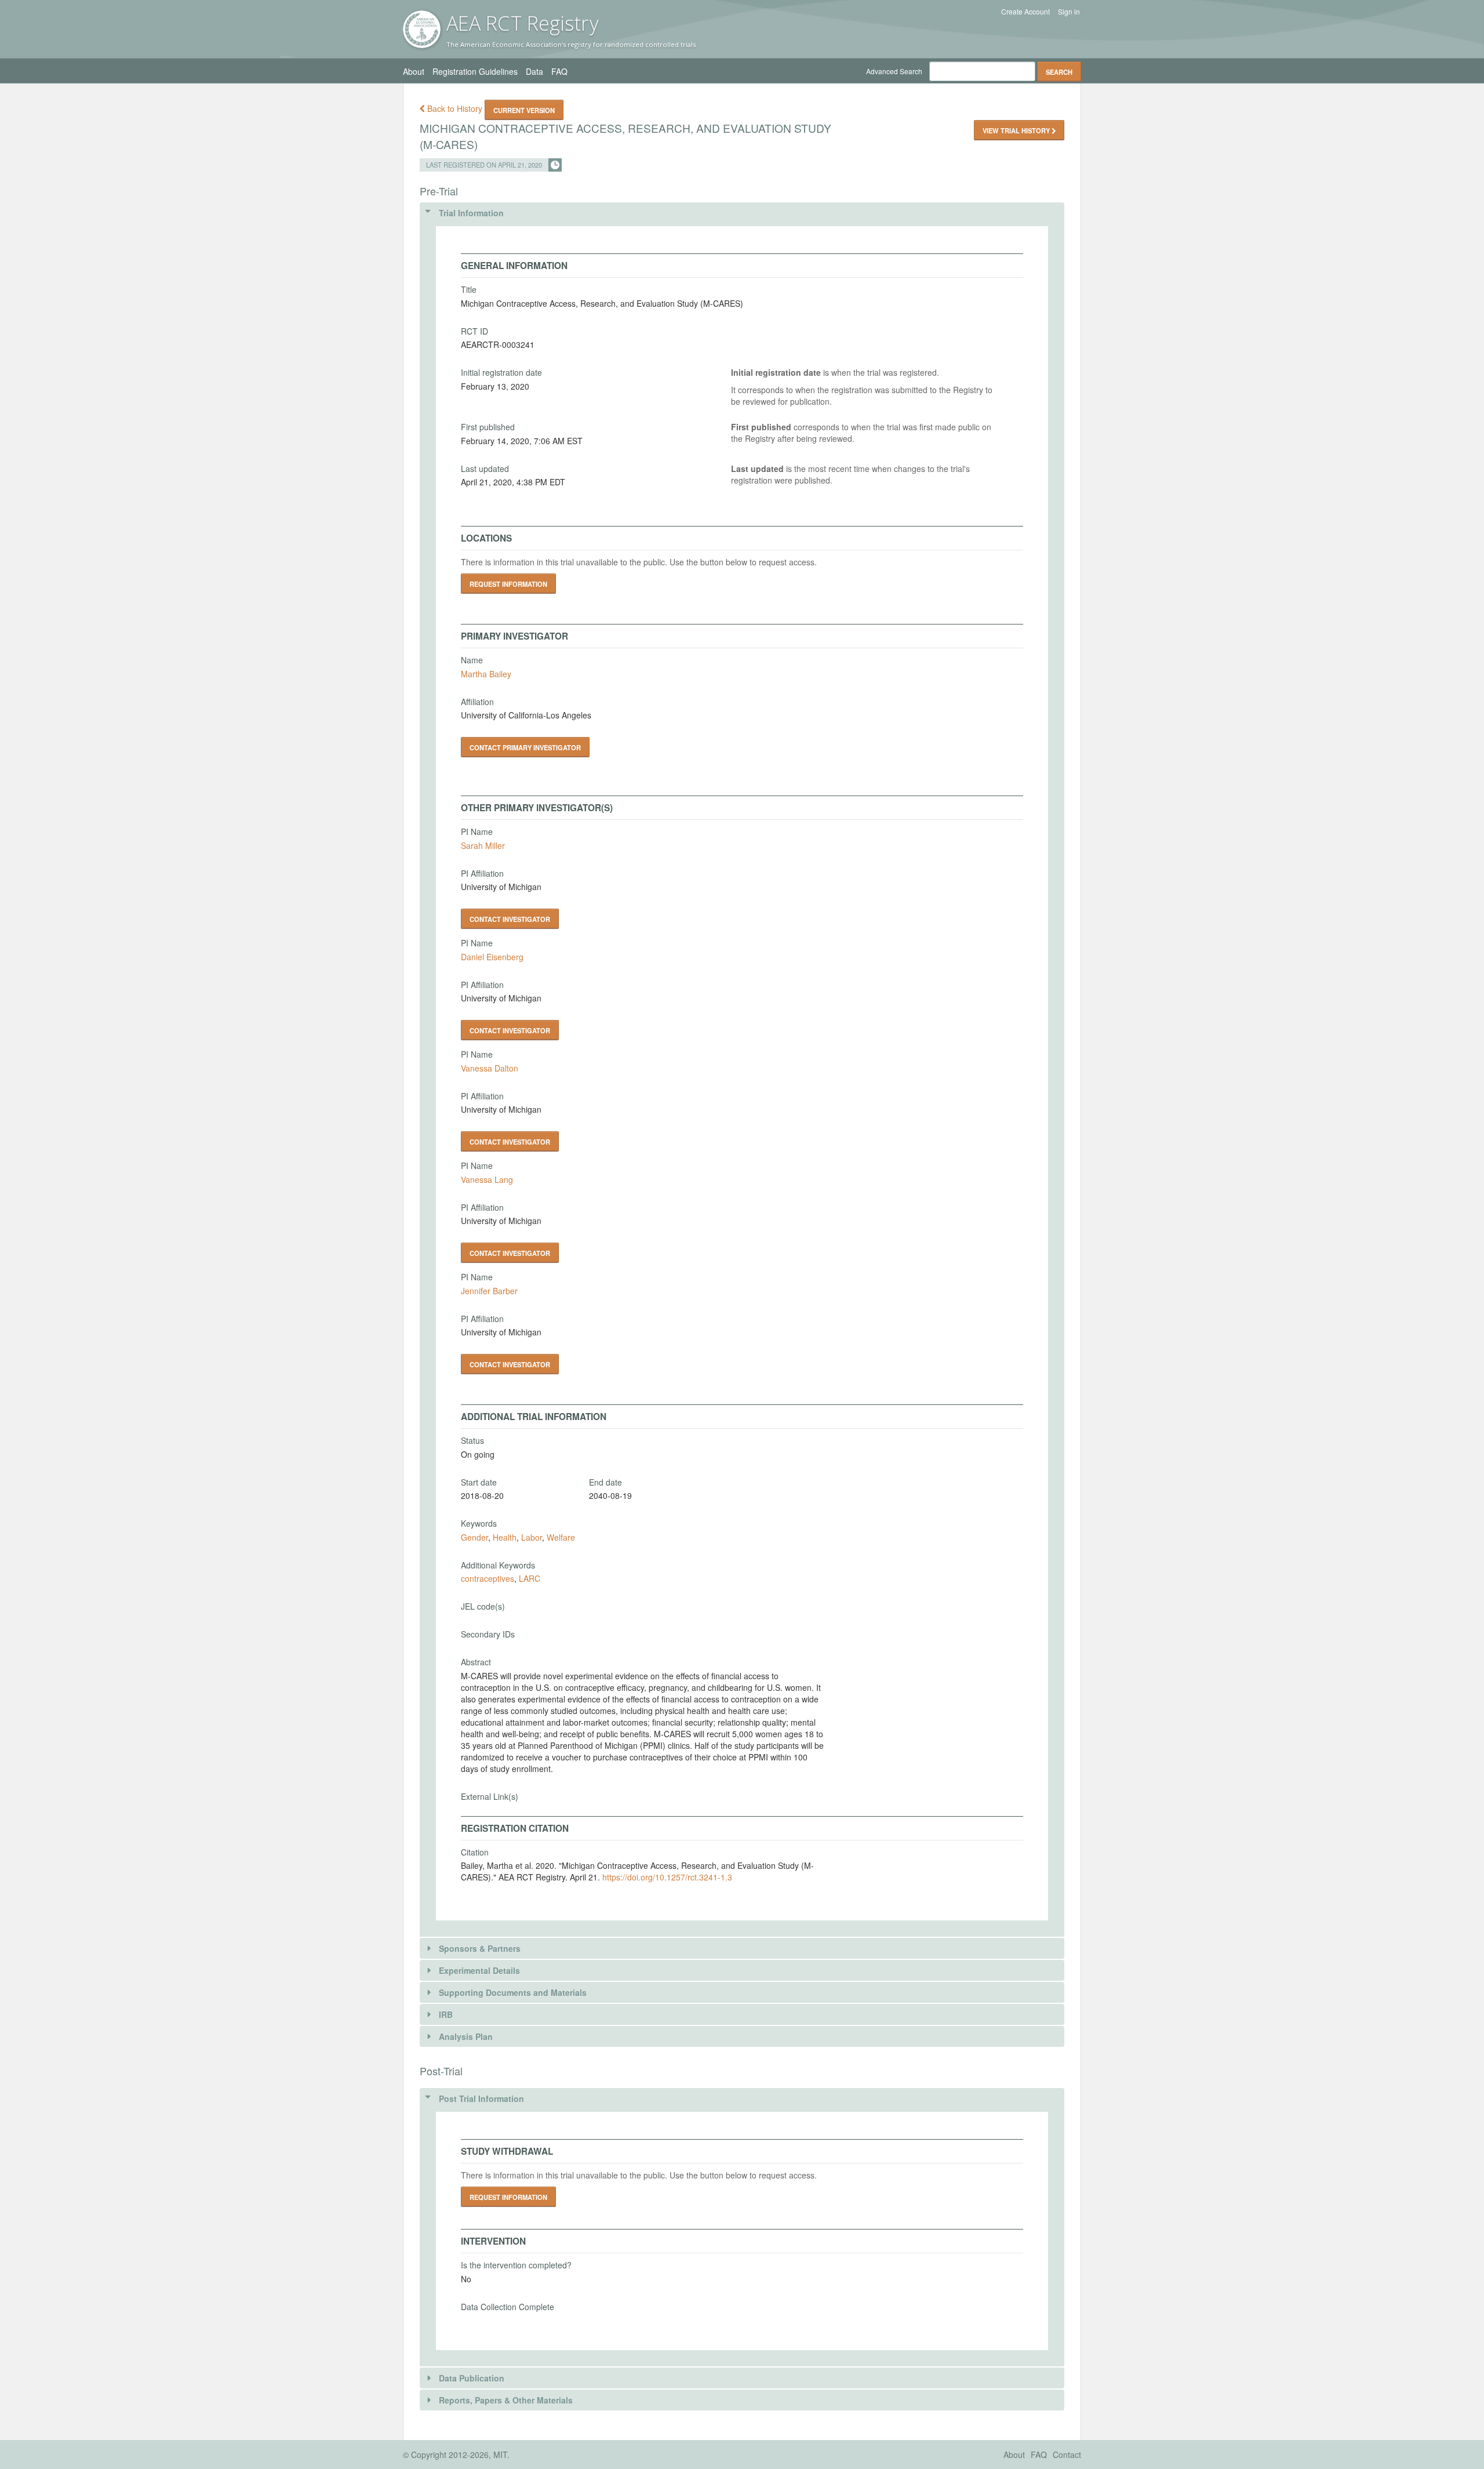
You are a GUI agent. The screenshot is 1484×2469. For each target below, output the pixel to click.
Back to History (455, 108)
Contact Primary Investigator (525, 747)
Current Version (524, 110)
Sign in (1069, 12)
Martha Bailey (486, 674)
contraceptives (488, 1578)
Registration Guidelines (475, 71)
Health (505, 1537)
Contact (1067, 2455)
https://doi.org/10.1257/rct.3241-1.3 (667, 1877)
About (414, 71)
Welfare (561, 1537)
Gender (474, 1537)
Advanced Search (894, 71)
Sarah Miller (483, 845)
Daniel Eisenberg (492, 957)
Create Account (1025, 12)
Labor (532, 1537)
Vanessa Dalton (490, 1068)
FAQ (559, 71)
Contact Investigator (510, 919)
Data (534, 71)
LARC (530, 1578)
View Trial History (1017, 130)
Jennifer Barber (489, 1291)
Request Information (508, 584)
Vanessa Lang (487, 1179)
